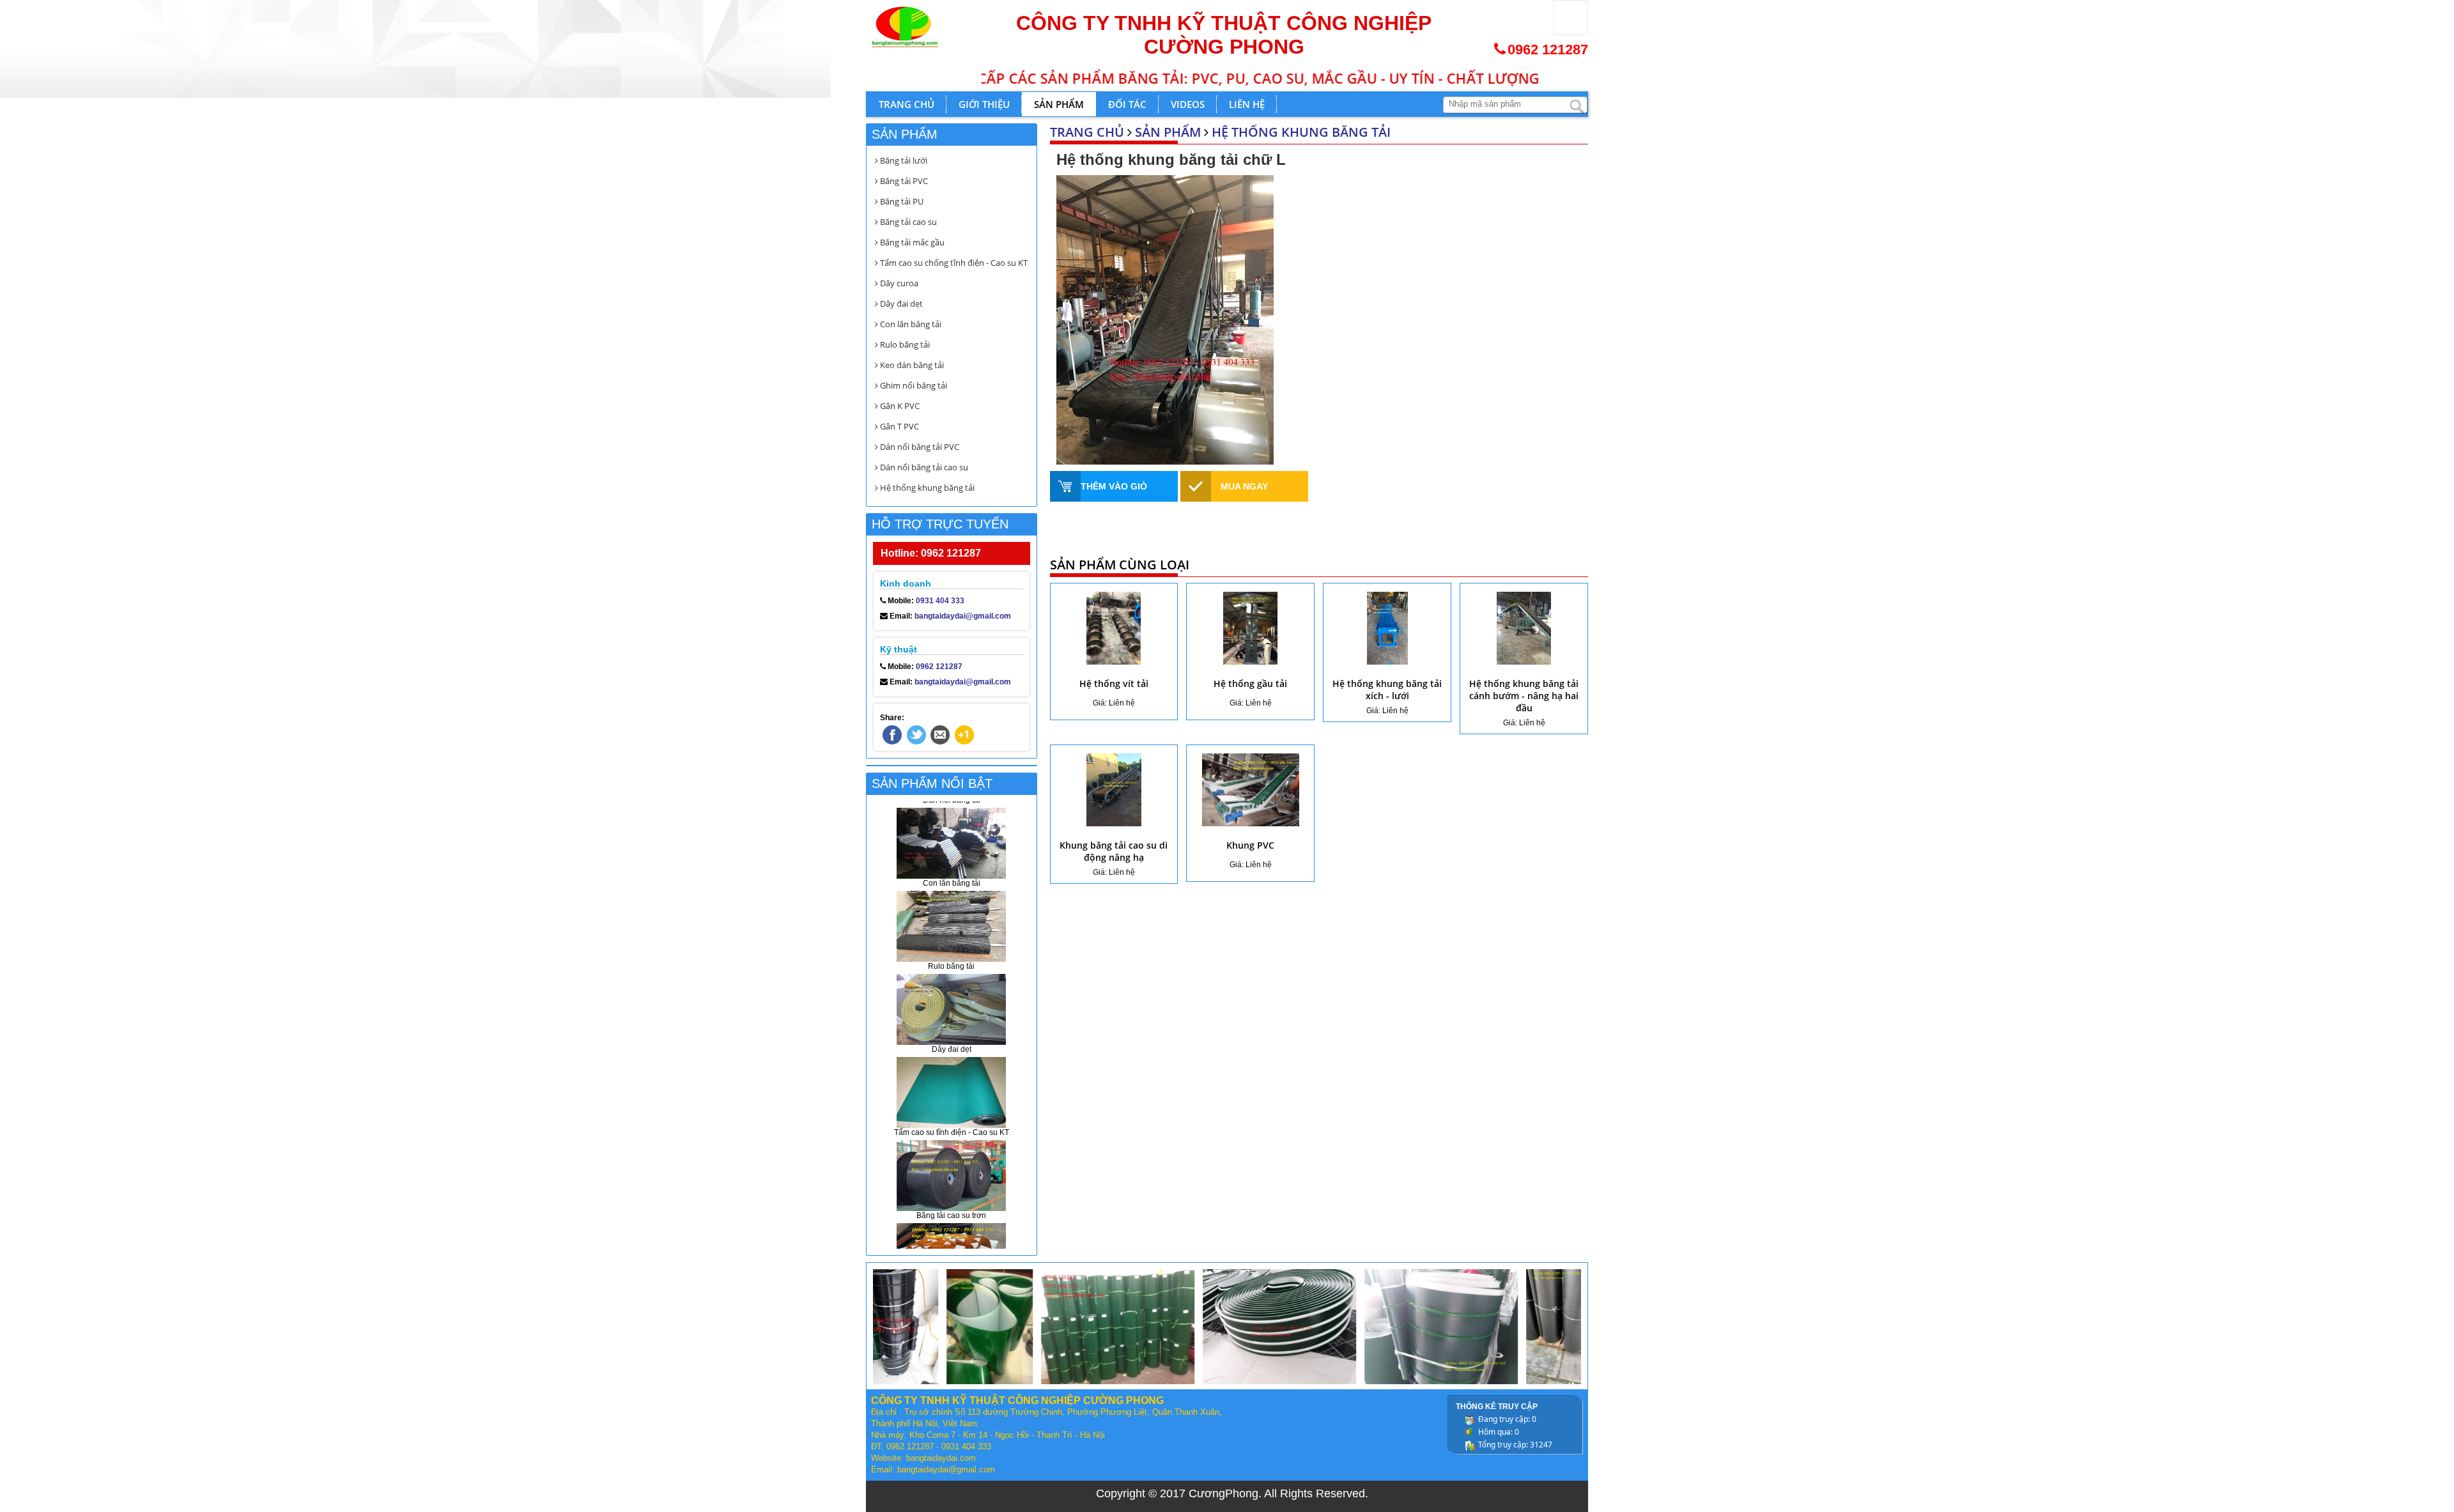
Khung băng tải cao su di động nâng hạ (1114, 851)
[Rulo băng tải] (951, 866)
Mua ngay (1244, 486)
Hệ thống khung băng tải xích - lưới (1387, 690)
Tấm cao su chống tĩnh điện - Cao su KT (953, 263)
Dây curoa (898, 283)
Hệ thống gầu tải (1250, 683)
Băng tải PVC (903, 181)
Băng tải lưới (903, 160)
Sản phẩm (1059, 104)
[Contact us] (940, 735)
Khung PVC (1250, 845)
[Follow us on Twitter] (916, 735)
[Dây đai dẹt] (951, 949)
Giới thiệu (984, 104)
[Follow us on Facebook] (892, 735)
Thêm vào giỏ (1114, 486)
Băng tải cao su (907, 222)
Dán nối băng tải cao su (923, 467)
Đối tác (1127, 104)
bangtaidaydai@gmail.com (963, 616)
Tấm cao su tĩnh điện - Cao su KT (952, 1073)
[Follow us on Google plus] (964, 735)
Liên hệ (1247, 104)
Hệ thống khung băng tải (1301, 132)
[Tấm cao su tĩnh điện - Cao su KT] (951, 1032)
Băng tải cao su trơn (951, 1156)
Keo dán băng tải (911, 365)
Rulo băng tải (904, 344)
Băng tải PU (901, 201)
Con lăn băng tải (910, 324)
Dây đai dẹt (900, 304)
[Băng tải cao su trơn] (951, 1115)
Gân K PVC (899, 406)
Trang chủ (907, 104)
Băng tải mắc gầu (911, 242)
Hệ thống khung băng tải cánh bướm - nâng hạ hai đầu (1524, 696)
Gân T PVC (899, 426)
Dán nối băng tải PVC (919, 447)
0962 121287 (1548, 50)
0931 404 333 (940, 601)
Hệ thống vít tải (1114, 683)
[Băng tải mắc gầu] (951, 1198)
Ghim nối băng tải (913, 385)
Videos (1188, 104)
